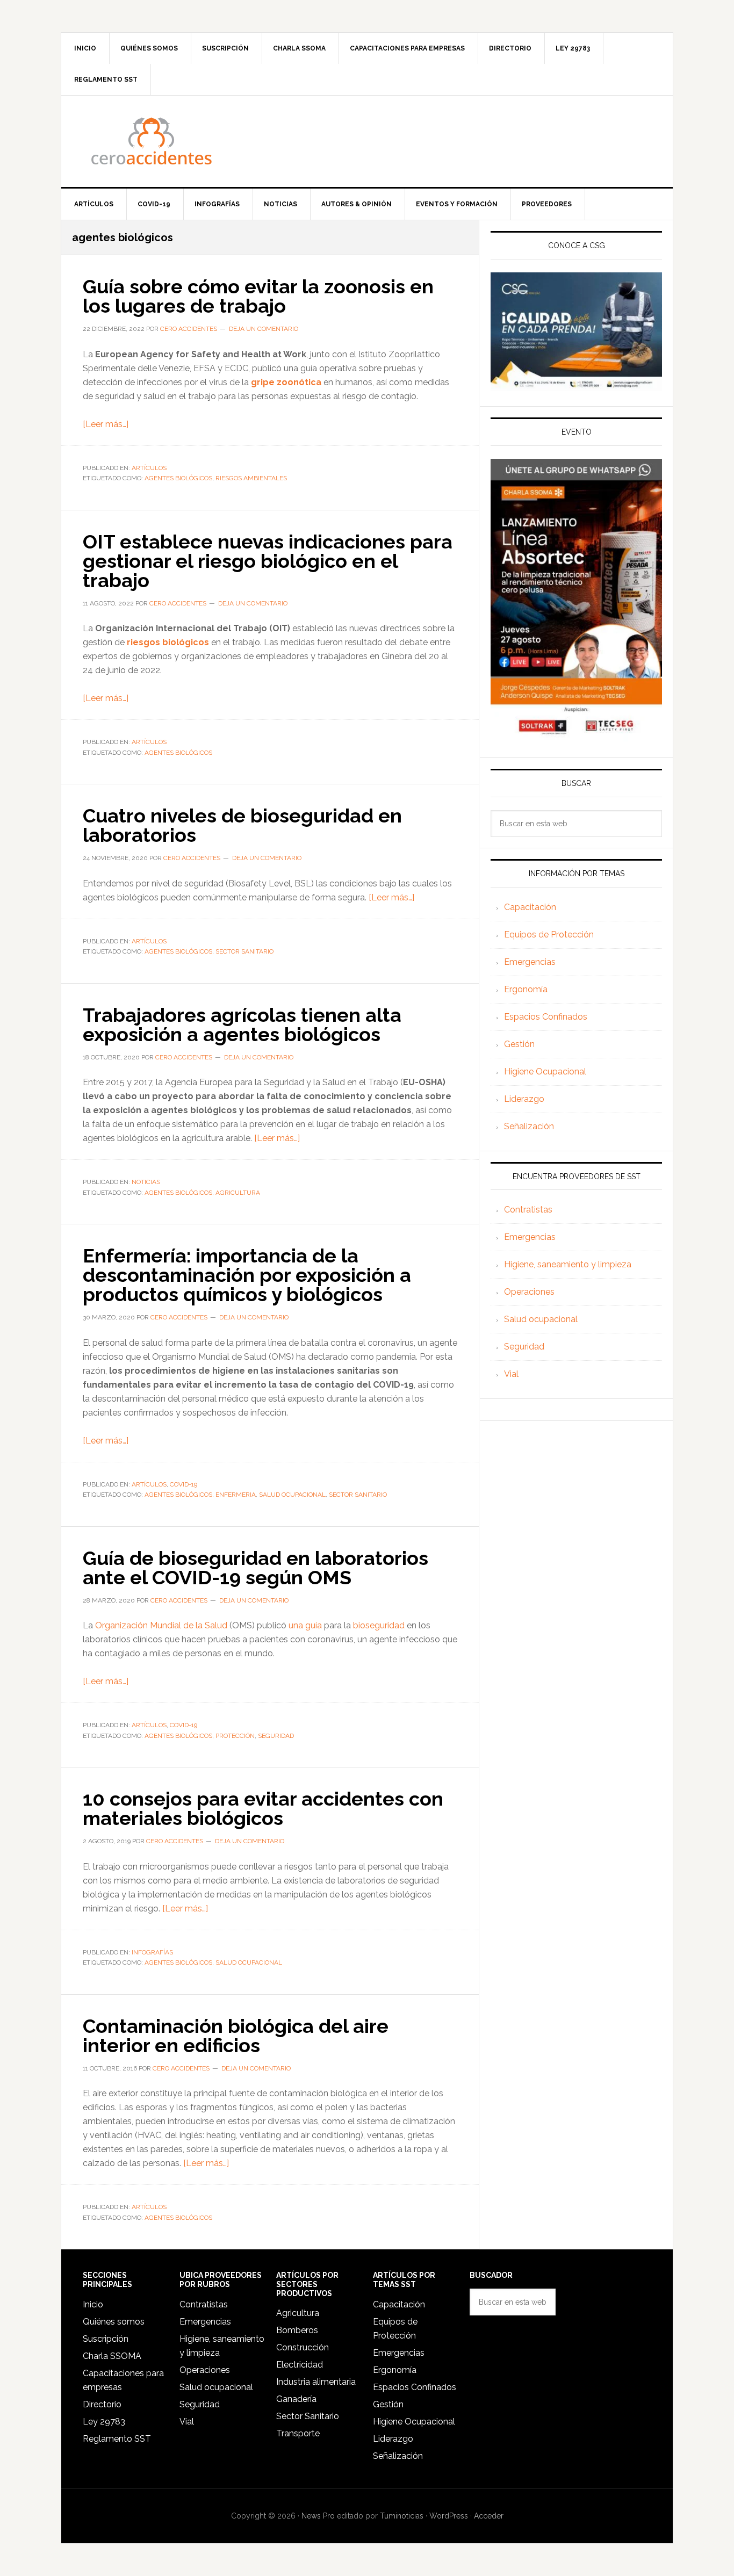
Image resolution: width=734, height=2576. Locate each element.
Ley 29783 (104, 2422)
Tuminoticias (402, 2516)
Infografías (152, 1952)
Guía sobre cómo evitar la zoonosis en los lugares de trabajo (258, 296)
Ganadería (296, 2399)
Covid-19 (183, 1484)
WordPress (449, 2516)
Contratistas (528, 1210)
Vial (511, 1374)
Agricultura (298, 2313)
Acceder (489, 2516)
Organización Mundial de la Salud (161, 1625)
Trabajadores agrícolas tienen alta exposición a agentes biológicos (242, 1024)
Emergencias (530, 962)
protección (235, 1736)
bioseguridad (379, 1625)
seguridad (276, 1736)
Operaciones (529, 1292)
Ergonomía (526, 989)
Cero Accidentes (367, 141)
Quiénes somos (114, 2322)
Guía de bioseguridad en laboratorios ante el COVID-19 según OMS (256, 1568)
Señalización (529, 1126)
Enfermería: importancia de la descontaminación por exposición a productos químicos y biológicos (247, 1275)
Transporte (298, 2433)
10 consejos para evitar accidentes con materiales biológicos (263, 1808)
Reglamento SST (117, 2439)
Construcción (303, 2347)
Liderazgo (524, 1099)
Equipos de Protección (549, 935)
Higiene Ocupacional (545, 1071)
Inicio (93, 2304)
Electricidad (300, 2365)
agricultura (238, 1193)
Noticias (146, 1182)
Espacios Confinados (546, 1017)
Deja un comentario (264, 329)
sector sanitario (244, 951)
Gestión (519, 1044)
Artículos (149, 468)
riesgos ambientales (251, 478)
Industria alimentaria (316, 2382)
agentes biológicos (178, 478)
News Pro (318, 2516)
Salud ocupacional (541, 1319)
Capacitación (530, 907)
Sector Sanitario (308, 2416)
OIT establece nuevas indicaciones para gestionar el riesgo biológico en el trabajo (268, 561)
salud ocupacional (292, 1495)
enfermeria (236, 1495)
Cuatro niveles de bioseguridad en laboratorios (242, 825)
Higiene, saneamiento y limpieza (568, 1264)
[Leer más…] (106, 424)
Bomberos (297, 2330)
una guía (305, 1625)
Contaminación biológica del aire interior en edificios (236, 2036)
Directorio (102, 2404)
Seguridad (524, 1347)
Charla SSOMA (112, 2356)
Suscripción (106, 2339)
